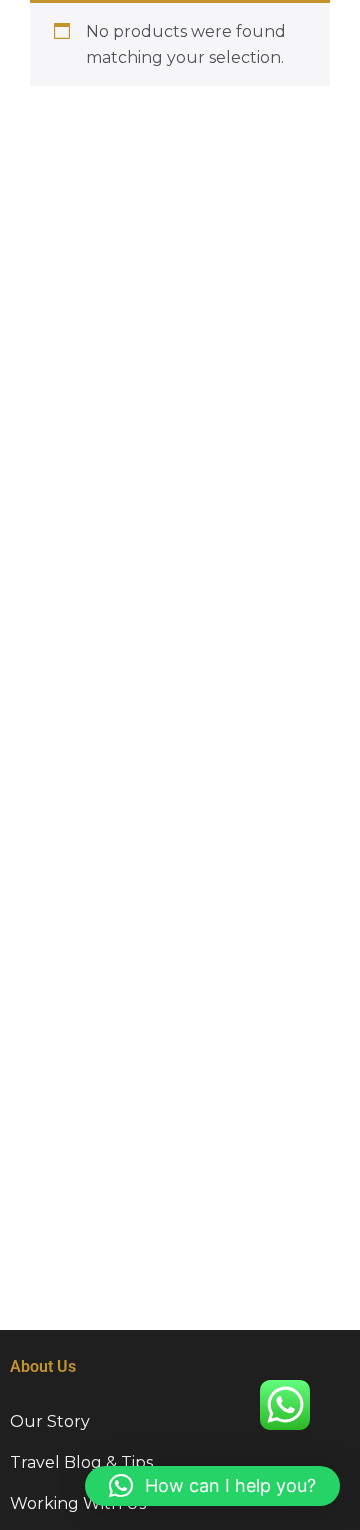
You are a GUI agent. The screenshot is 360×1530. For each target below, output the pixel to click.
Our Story (50, 1421)
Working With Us (78, 1503)
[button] (212, 1486)
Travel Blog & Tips (81, 1462)
